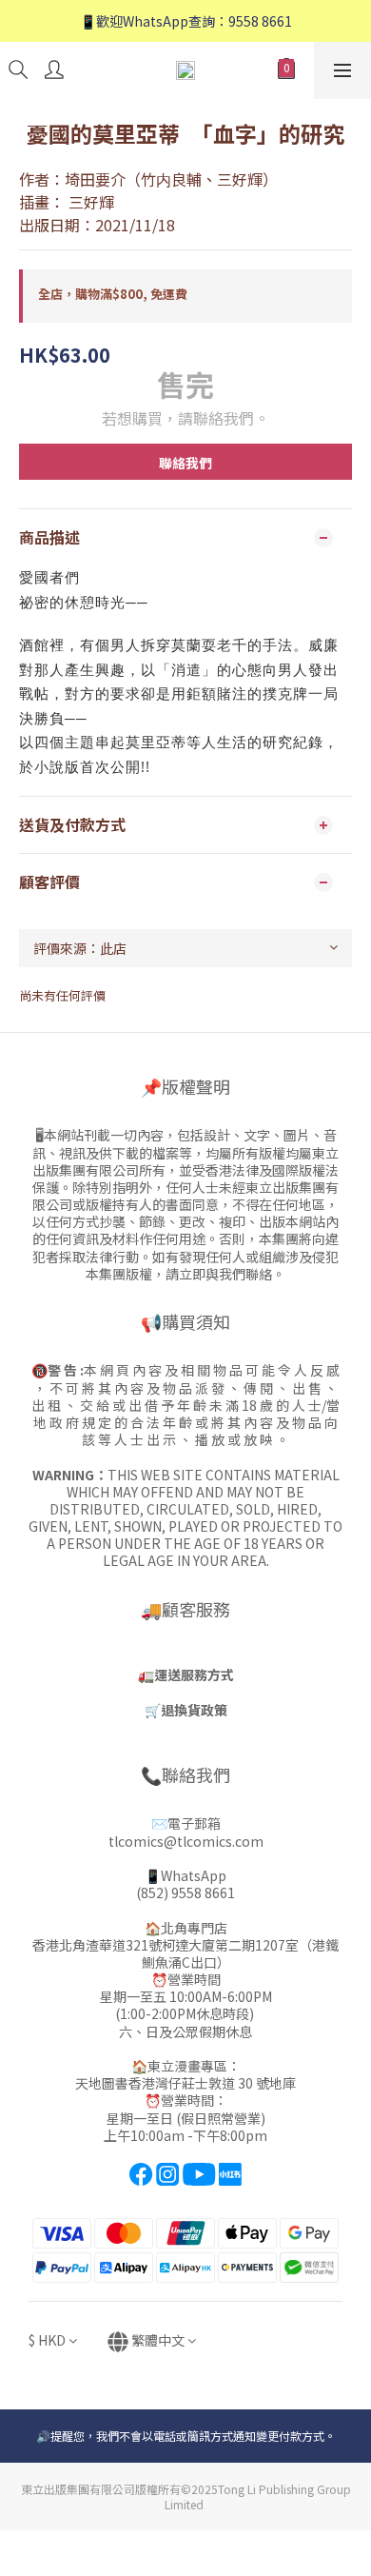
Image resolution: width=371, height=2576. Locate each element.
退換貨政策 (194, 1710)
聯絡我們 (185, 463)
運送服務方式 (194, 1674)
